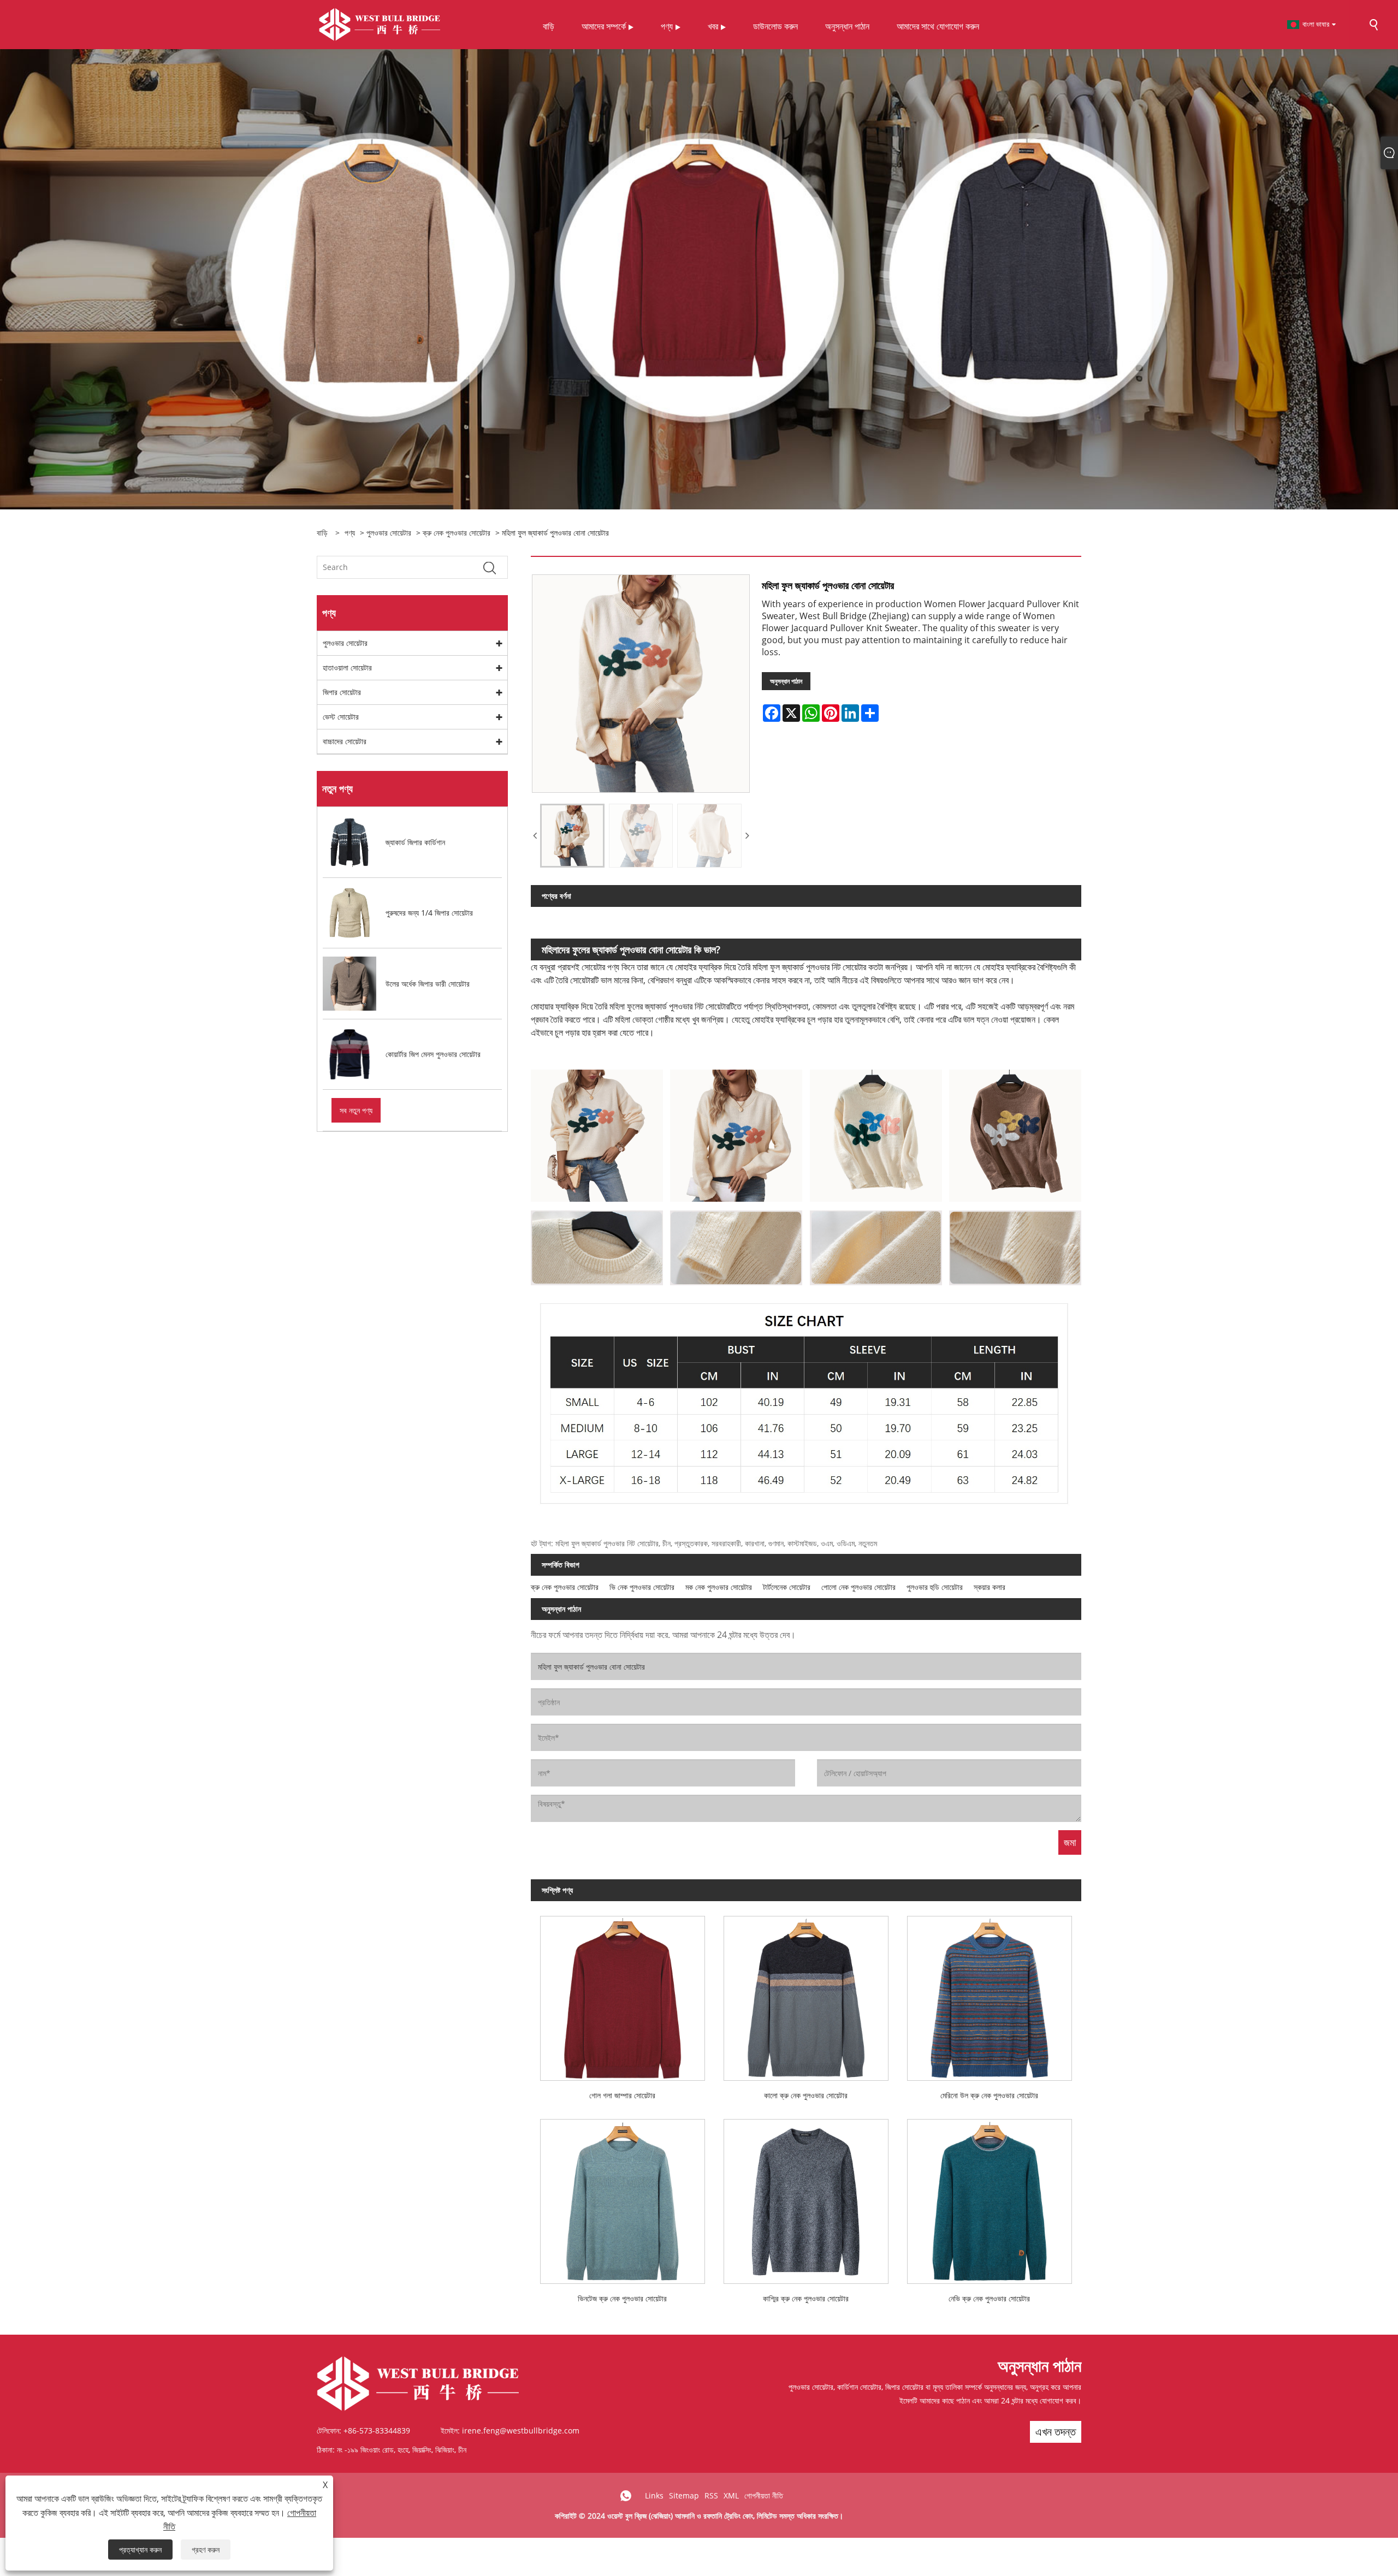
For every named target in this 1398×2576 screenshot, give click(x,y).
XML (731, 2495)
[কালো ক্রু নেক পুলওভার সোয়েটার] (806, 1994)
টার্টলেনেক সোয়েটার (787, 1587)
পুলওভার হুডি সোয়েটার (935, 1587)
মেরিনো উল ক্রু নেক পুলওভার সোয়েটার (989, 2095)
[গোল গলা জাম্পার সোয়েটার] (623, 1994)
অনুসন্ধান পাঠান (786, 681)
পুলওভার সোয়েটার (389, 533)
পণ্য (350, 533)
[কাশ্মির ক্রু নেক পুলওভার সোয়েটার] (806, 2197)
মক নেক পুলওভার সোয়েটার (719, 1587)
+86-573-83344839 (377, 2430)
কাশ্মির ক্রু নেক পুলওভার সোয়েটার (806, 2298)
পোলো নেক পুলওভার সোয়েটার (858, 1587)
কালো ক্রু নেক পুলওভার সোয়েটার (806, 2095)
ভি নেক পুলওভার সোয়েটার (642, 1587)
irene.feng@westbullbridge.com (521, 2430)
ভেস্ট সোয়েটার (341, 717)
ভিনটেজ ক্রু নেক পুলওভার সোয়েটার (622, 2298)
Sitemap (684, 2495)
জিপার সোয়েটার (342, 692)
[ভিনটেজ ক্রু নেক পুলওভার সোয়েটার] (623, 2197)
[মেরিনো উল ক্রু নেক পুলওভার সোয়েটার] (990, 1994)
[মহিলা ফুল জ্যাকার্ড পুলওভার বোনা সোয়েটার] (572, 836)
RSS (711, 2495)
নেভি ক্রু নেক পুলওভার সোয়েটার (989, 2298)
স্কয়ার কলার (990, 1587)
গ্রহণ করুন (206, 2550)
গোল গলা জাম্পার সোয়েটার (622, 2095)
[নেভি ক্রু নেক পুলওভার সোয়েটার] (990, 2197)
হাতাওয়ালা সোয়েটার (347, 667)
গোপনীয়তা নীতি (764, 2495)
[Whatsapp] (626, 2496)
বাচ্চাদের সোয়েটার (345, 741)
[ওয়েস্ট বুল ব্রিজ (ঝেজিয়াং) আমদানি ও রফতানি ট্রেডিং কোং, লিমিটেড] (380, 24)
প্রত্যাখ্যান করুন (140, 2550)
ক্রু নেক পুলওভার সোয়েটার (457, 533)
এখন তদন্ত (1056, 2432)
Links (654, 2495)
